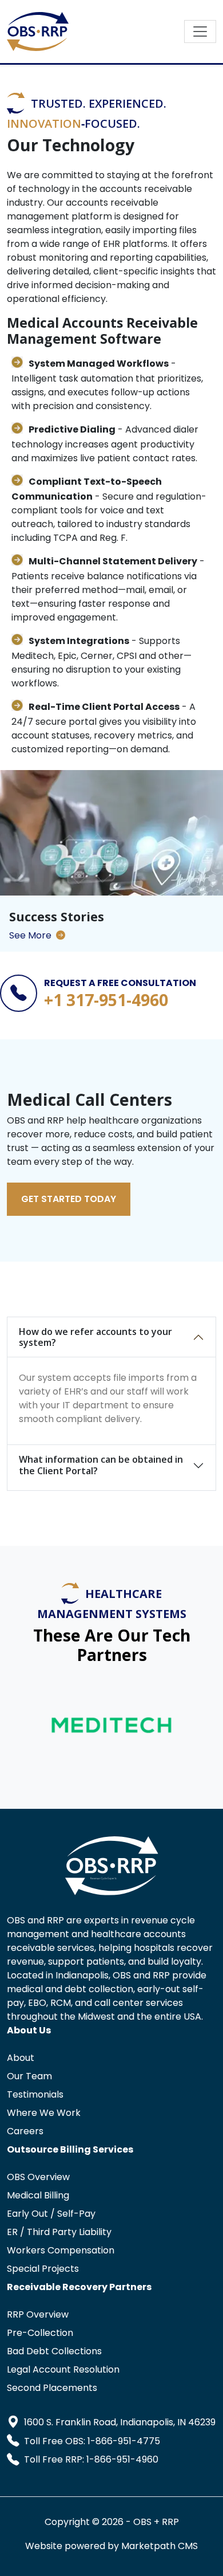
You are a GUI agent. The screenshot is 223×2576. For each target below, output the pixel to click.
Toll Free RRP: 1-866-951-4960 (91, 2459)
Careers (25, 2131)
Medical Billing (38, 2195)
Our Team (29, 2076)
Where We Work (44, 2113)
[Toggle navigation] (200, 32)
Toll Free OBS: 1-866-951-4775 (92, 2441)
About (21, 2058)
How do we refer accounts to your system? (95, 1337)
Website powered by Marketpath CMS (111, 2546)
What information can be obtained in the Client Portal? (101, 1465)
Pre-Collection (40, 2333)
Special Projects (43, 2269)
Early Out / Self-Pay (51, 2214)
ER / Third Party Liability (59, 2232)
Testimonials (35, 2094)
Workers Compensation (61, 2250)
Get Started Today (69, 1199)
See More (30, 935)
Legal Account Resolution (63, 2369)
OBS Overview (38, 2177)
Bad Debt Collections (54, 2351)
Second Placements (52, 2388)
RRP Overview (38, 2314)
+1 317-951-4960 (106, 1000)
